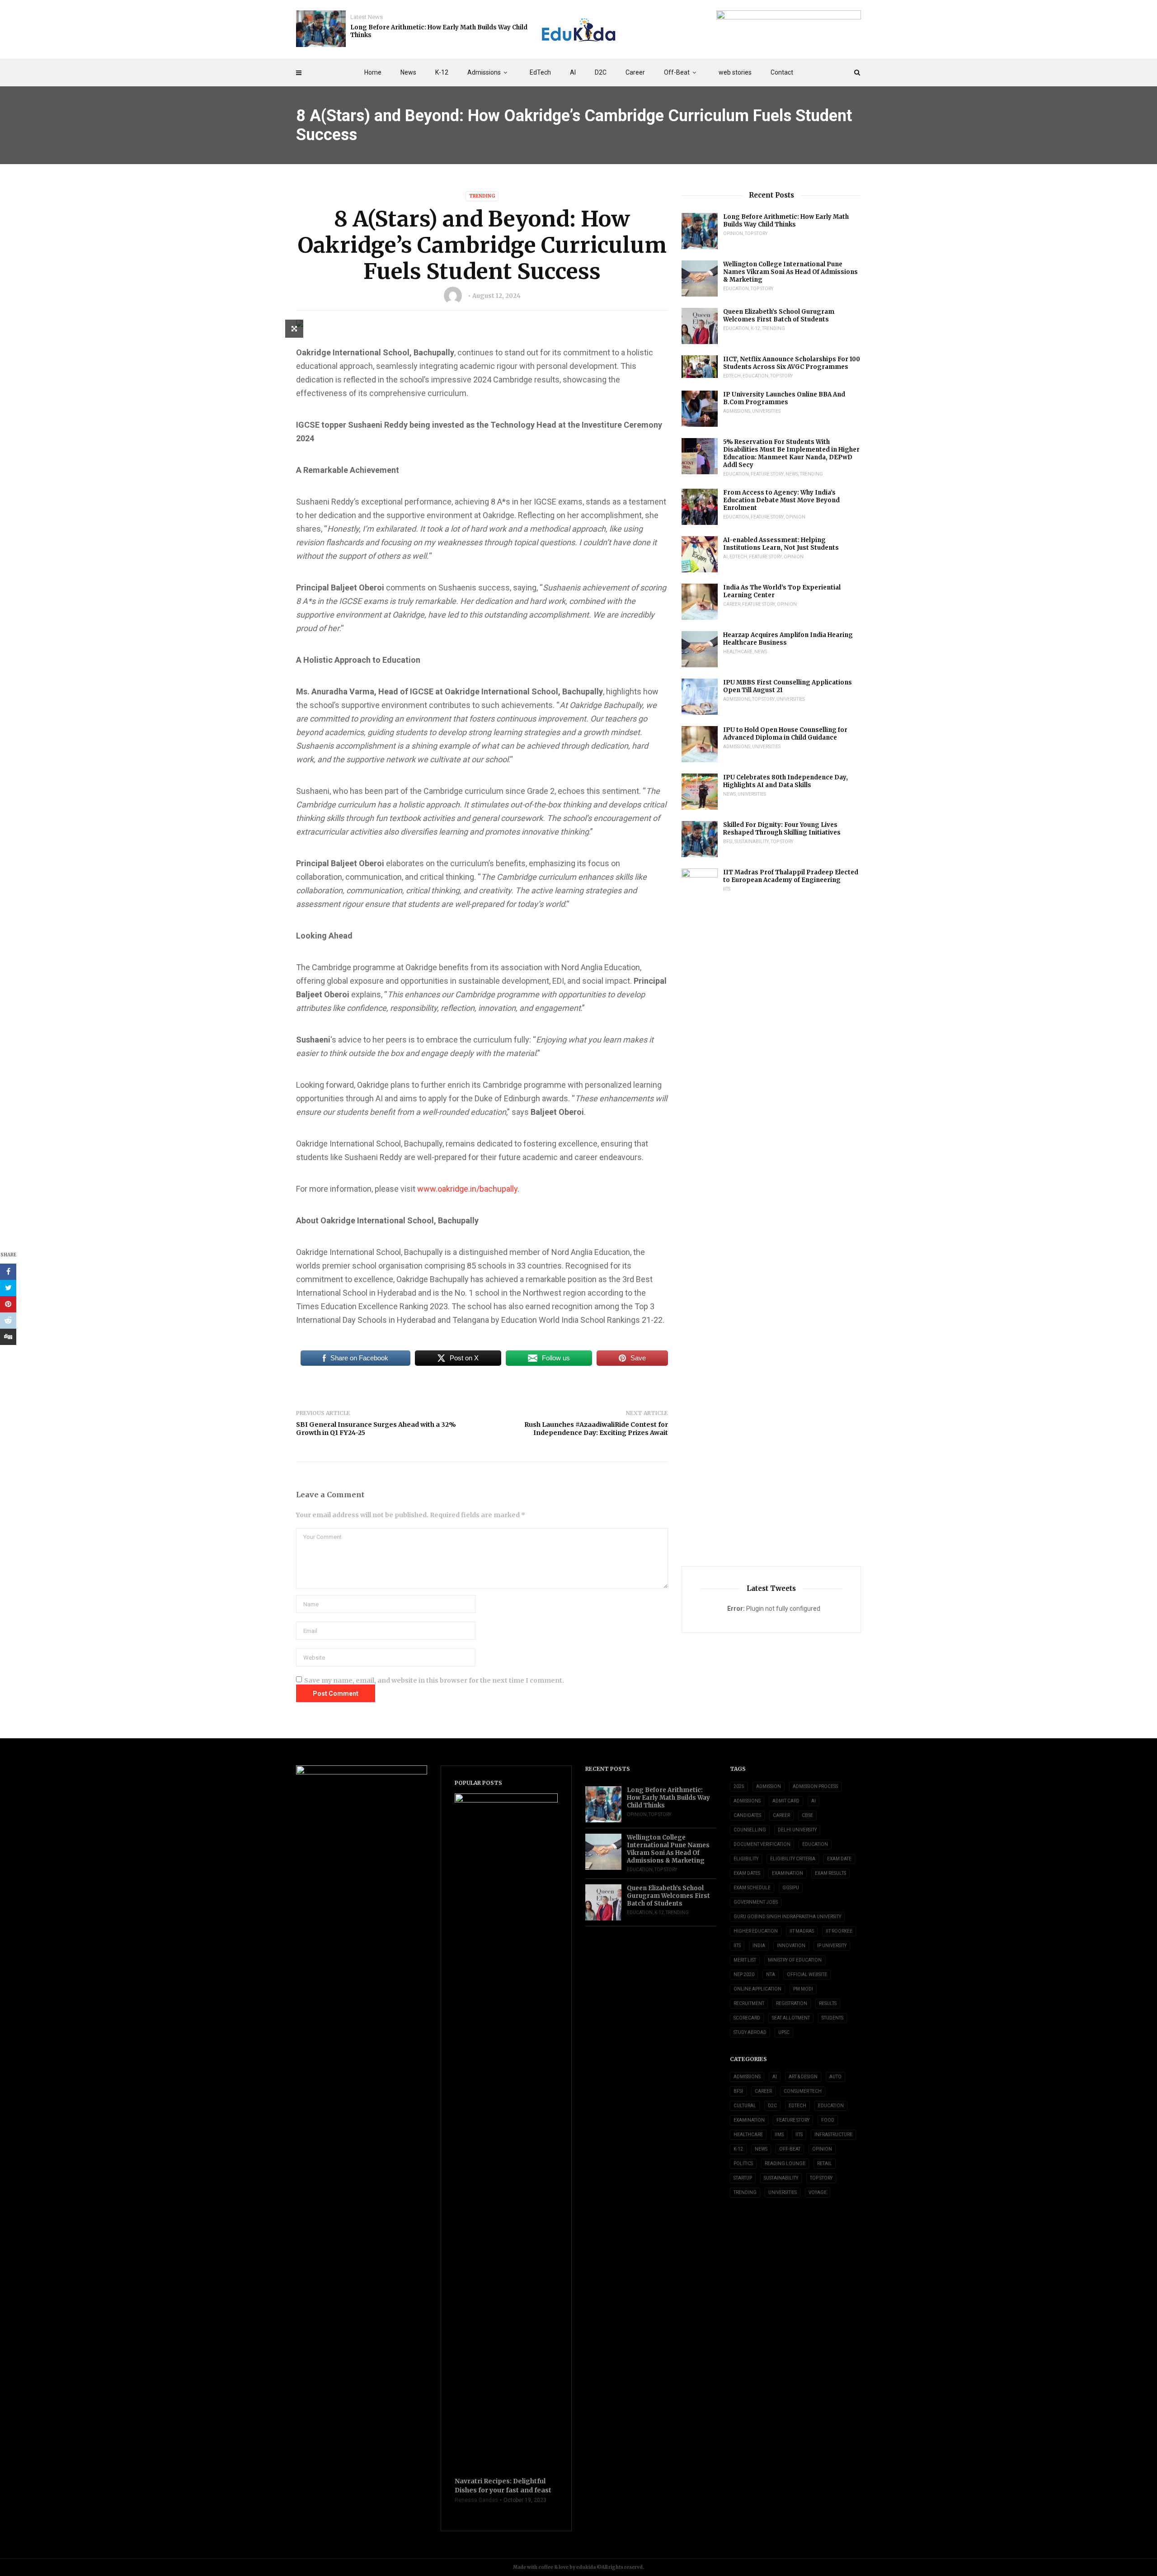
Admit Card (786, 1801)
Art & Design (803, 2077)
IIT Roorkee (839, 1931)
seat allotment (791, 2018)
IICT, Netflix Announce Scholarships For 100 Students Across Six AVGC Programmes (792, 363)
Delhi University (797, 1830)
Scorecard (747, 2018)
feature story (767, 474)
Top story (756, 234)
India (759, 1946)
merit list (745, 1960)
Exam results (830, 1873)
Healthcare (738, 652)
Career (635, 72)
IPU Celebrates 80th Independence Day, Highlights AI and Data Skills (785, 781)
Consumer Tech (803, 2091)
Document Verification (762, 1844)
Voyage (818, 2192)
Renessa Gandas (476, 2500)
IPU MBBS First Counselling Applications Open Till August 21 (788, 686)
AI (573, 72)
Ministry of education (795, 1960)
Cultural (745, 2106)
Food (828, 2120)
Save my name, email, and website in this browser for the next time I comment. (434, 1680)
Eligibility (746, 1859)
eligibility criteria (793, 1859)
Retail (825, 2163)
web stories (735, 72)
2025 (739, 1786)
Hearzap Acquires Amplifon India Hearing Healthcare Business (788, 639)
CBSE (807, 1815)
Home (373, 72)
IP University (832, 1946)
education (815, 1844)
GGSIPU (791, 1888)
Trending (482, 196)
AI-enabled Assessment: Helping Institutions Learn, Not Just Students (781, 544)
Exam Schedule (752, 1888)
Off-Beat (677, 72)
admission (769, 1786)
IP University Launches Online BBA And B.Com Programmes (784, 398)
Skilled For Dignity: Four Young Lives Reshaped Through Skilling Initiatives (782, 829)
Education (736, 289)
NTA (771, 1974)
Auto (835, 2077)
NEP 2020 (744, 1974)
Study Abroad (750, 2032)
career (781, 1815)
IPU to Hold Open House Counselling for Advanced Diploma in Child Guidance (785, 734)
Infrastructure (833, 2135)
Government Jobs (756, 1902)
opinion (733, 234)
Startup (743, 2178)
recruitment (749, 2003)
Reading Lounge (785, 2163)
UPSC (784, 2032)
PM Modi (803, 1989)
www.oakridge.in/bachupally (467, 1189)
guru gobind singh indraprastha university (787, 1917)
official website (807, 1974)
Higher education (756, 1931)
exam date (839, 1859)
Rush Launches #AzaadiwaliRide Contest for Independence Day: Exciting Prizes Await (596, 1429)
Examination (788, 1873)
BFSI (728, 842)
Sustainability (752, 842)
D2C (601, 72)
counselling (750, 1830)
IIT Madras (802, 1931)
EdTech (540, 72)
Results (828, 2003)
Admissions (484, 72)
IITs (727, 889)
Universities (766, 411)
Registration (792, 2003)
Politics (743, 2163)
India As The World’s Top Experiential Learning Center (782, 591)
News (408, 72)
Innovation (791, 1946)
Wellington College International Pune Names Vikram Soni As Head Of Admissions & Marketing (790, 272)
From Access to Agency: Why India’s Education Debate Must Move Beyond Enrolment (781, 500)
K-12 (442, 72)
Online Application (757, 1989)
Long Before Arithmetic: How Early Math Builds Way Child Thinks (439, 31)
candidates (747, 1815)
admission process (815, 1786)
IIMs (779, 2135)
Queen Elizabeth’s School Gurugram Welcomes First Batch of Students (779, 316)
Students (832, 2018)
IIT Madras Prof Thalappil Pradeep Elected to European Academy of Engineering (791, 876)
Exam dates (747, 1873)
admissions (747, 1801)
